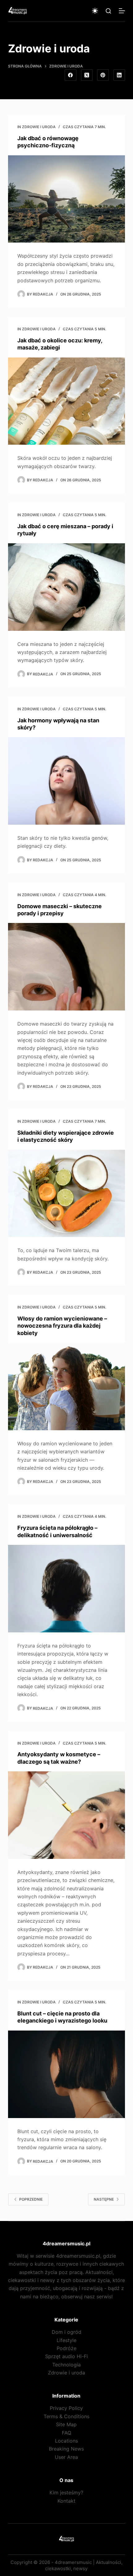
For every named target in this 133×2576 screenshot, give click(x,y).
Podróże (66, 2348)
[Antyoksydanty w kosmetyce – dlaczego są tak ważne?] (66, 1815)
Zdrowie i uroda (39, 127)
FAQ (66, 2433)
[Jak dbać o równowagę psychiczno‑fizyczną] (66, 199)
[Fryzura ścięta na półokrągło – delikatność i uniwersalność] (66, 1589)
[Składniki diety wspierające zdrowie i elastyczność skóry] (66, 1194)
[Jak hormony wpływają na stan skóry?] (66, 781)
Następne (104, 2199)
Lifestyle (66, 2340)
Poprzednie (31, 2199)
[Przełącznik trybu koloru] (95, 11)
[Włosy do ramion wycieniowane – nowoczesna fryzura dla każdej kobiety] (66, 1386)
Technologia (66, 2365)
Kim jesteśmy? (66, 2492)
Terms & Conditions (66, 2416)
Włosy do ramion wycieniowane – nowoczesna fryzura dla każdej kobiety (62, 1326)
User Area (66, 2457)
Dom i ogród (66, 2332)
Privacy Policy (66, 2408)
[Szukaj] (108, 11)
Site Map (66, 2424)
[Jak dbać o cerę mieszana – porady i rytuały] (66, 587)
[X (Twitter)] (87, 75)
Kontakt (66, 2501)
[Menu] (122, 11)
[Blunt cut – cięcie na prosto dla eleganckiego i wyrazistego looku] (66, 2074)
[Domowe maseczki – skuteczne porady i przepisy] (66, 967)
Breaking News (66, 2449)
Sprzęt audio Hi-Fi (66, 2356)
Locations (66, 2441)
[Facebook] (71, 75)
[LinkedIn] (119, 75)
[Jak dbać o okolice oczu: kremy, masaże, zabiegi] (66, 401)
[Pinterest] (103, 75)
